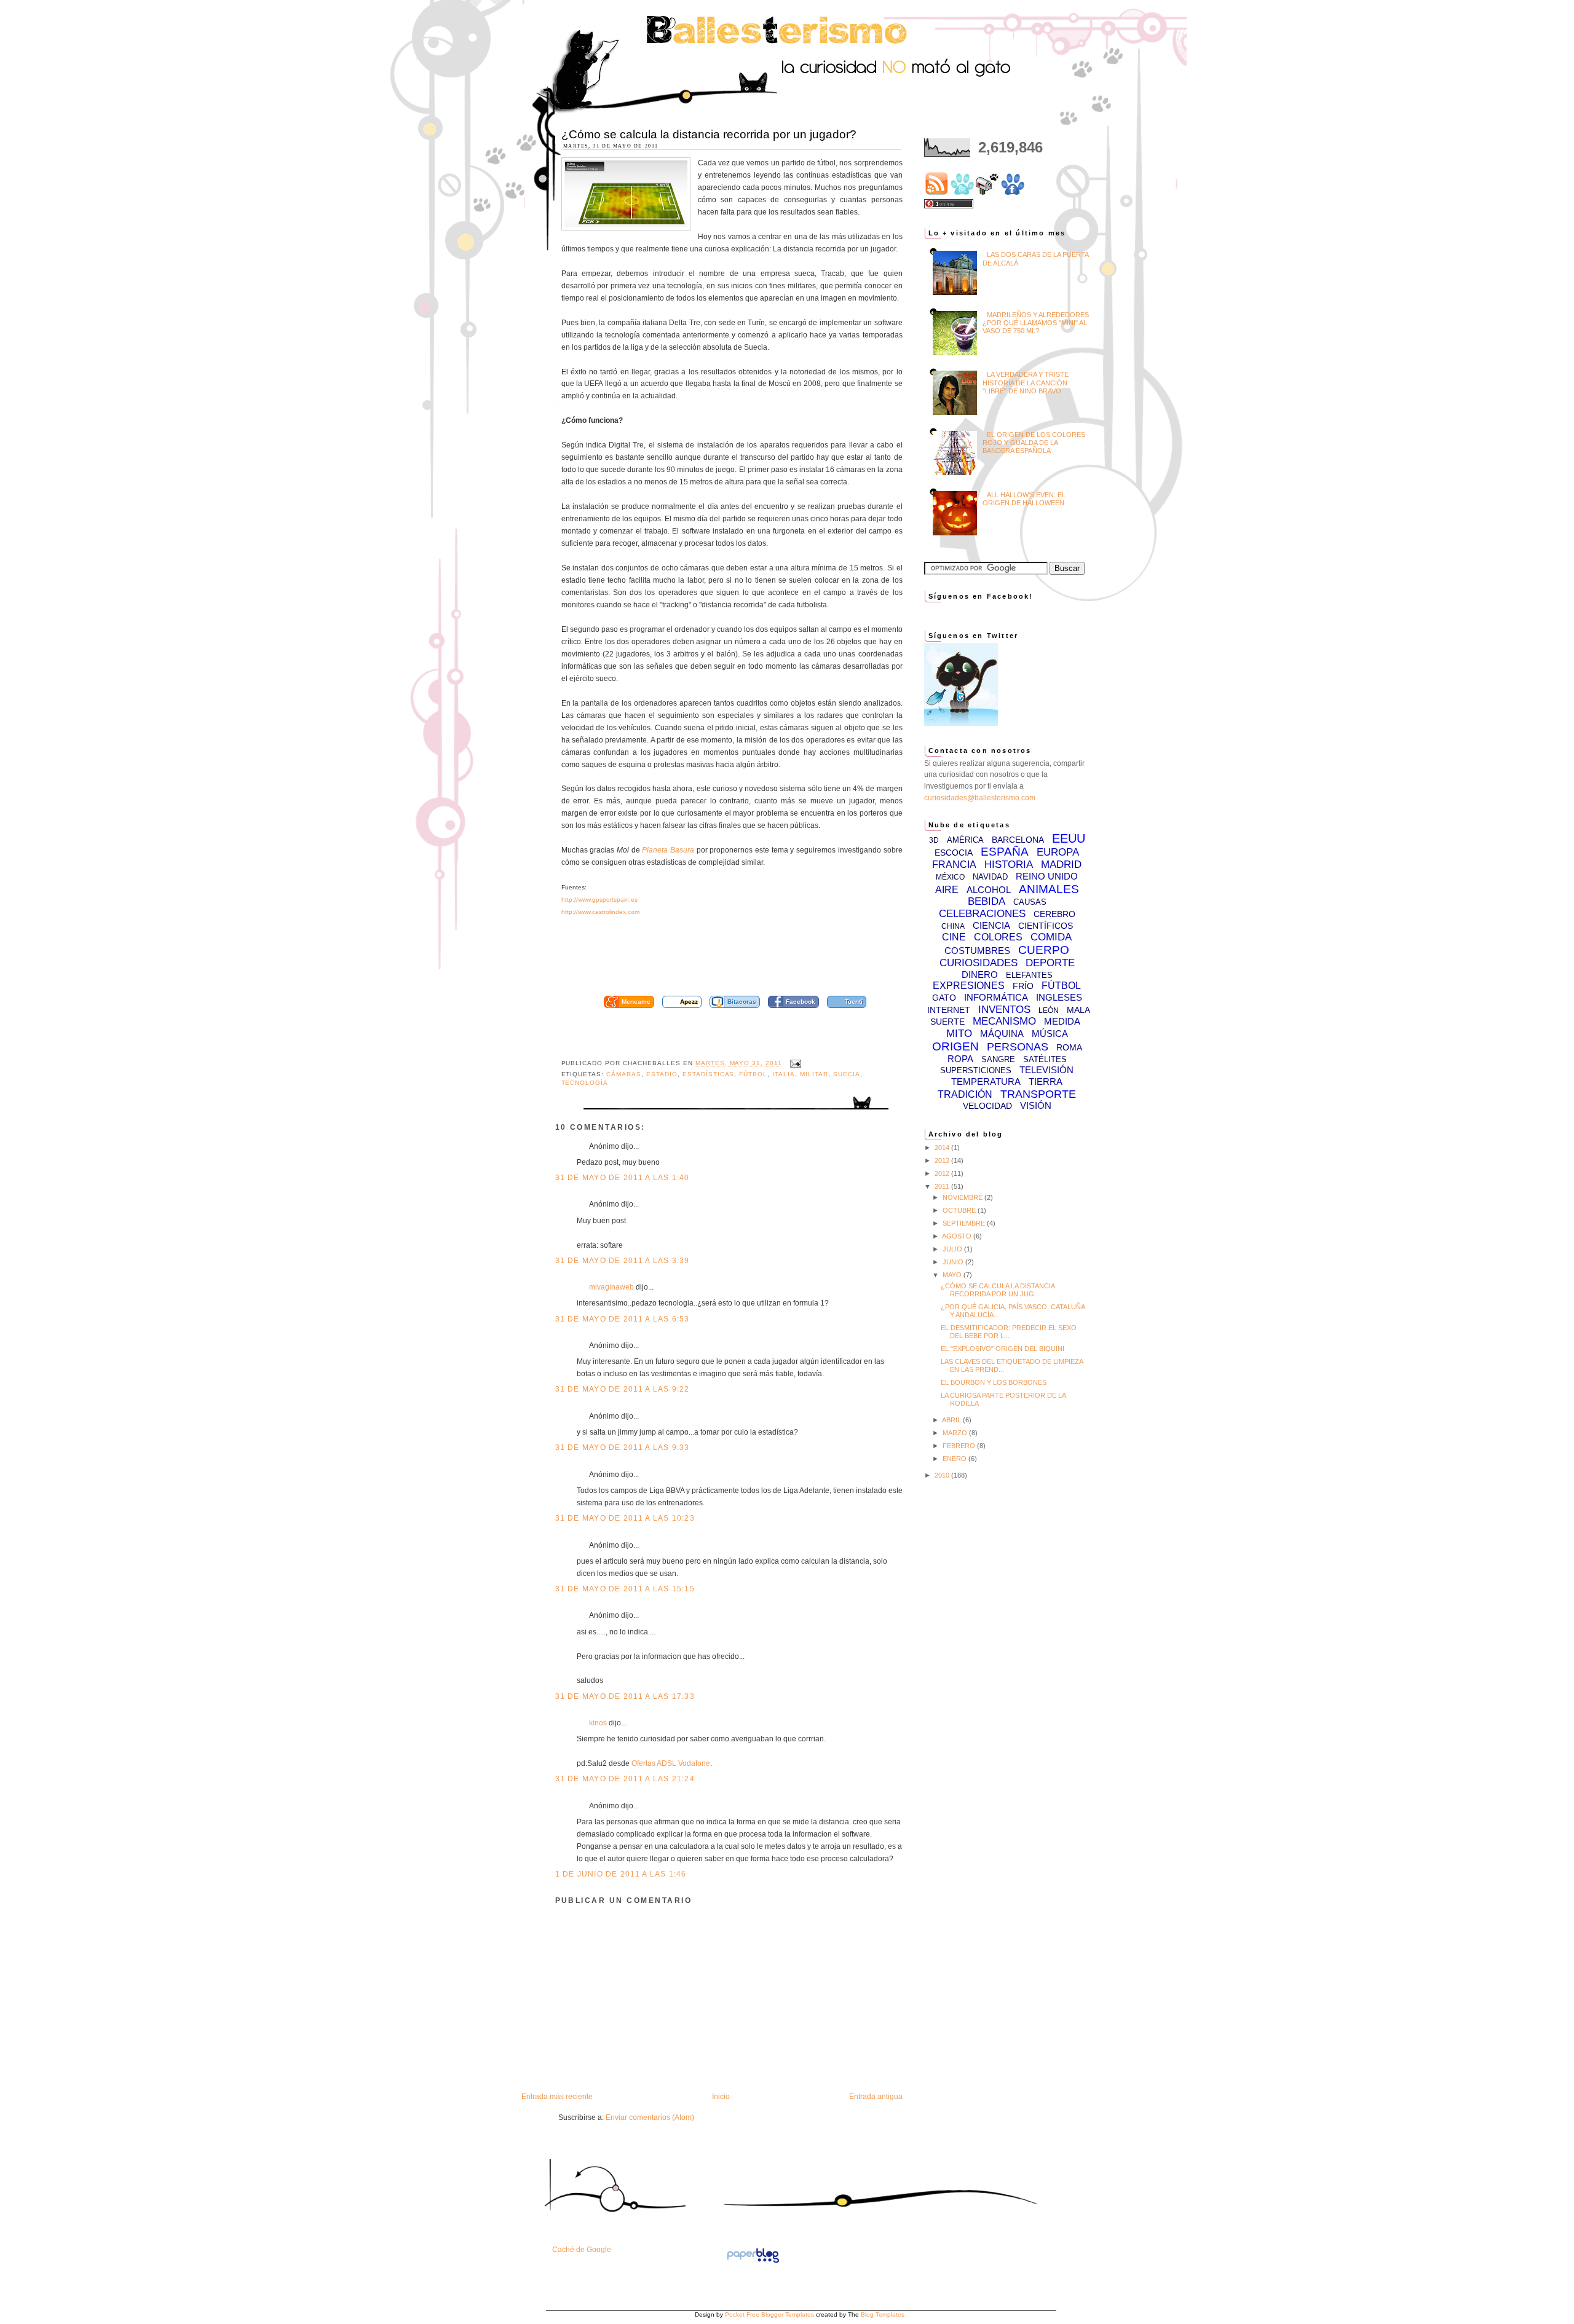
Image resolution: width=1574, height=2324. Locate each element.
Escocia (954, 853)
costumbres (977, 951)
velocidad (987, 1106)
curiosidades (979, 963)
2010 (943, 1475)
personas (1018, 1047)
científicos (1046, 926)
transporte (1038, 1094)
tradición (965, 1094)
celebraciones (982, 914)
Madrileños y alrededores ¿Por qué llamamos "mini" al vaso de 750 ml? (1036, 323)
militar (814, 1074)
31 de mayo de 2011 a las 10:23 (625, 1518)
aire (947, 890)
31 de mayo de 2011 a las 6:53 (623, 1319)
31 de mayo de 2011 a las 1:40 (623, 1178)
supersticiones (976, 1070)
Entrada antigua (876, 2097)
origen (955, 1046)
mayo (953, 1275)
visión (1036, 1105)
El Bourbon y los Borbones (994, 1382)
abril (952, 1420)
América (965, 840)
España (1005, 852)
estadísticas (709, 1074)
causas (1030, 902)
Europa (1058, 852)
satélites (1045, 1059)
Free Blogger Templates (780, 2314)
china (953, 926)
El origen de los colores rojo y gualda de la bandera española (1034, 443)
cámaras (624, 1074)
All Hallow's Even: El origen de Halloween (1024, 499)
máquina (1002, 1034)
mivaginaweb (611, 1287)
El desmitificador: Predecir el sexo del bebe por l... (1009, 1332)
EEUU (1069, 838)
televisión (1046, 1070)
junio (954, 1262)
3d (934, 840)
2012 (943, 1173)
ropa (960, 1059)
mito (959, 1034)
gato (944, 998)
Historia (1009, 865)
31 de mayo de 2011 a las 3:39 (623, 1261)
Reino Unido (1047, 876)
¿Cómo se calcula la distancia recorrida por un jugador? (709, 134)
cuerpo (1044, 950)
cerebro (1054, 914)
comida (1051, 937)
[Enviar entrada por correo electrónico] (794, 1063)
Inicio (721, 2097)
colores (998, 937)
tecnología (585, 1083)
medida (1062, 1021)
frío (1023, 986)
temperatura (986, 1081)
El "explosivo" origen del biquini (1003, 1349)
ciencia (991, 925)
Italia (784, 1074)
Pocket (735, 2314)
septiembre (965, 1223)
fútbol (753, 1074)
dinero (980, 975)
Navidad (990, 877)
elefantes (1029, 975)
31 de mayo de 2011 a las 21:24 (625, 1779)
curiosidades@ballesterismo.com (980, 798)
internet (949, 1010)
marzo (956, 1433)
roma (1069, 1047)
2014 (943, 1148)
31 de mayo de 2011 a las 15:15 (625, 1589)
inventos (1004, 1010)
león (1049, 1010)
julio (953, 1249)
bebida (987, 901)
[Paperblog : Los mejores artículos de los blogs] (753, 2263)
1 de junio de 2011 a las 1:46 (621, 1874)
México (950, 877)
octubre (960, 1210)
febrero (960, 1446)
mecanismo (1004, 1021)
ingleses (1059, 997)
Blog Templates (883, 2314)
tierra (1046, 1081)
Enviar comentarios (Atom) (650, 2117)
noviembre (963, 1197)
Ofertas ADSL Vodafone (671, 1763)
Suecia (847, 1074)
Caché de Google (582, 2250)
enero (955, 1459)
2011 (943, 1186)
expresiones (969, 986)
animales (1049, 889)
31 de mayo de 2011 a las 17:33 (625, 1696)
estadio (662, 1074)
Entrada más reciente (557, 2097)
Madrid (1061, 865)
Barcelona (1018, 840)
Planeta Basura (668, 850)
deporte (1050, 963)
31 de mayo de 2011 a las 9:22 (623, 1389)
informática (996, 997)
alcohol (989, 890)
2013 (943, 1160)
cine (954, 937)
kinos (598, 1723)
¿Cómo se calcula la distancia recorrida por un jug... (998, 1290)
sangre (998, 1059)
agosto (958, 1236)
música (1050, 1034)
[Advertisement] (746, 960)
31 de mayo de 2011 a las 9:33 (623, 1448)
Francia (954, 865)
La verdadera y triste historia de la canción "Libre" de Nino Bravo (1026, 382)
